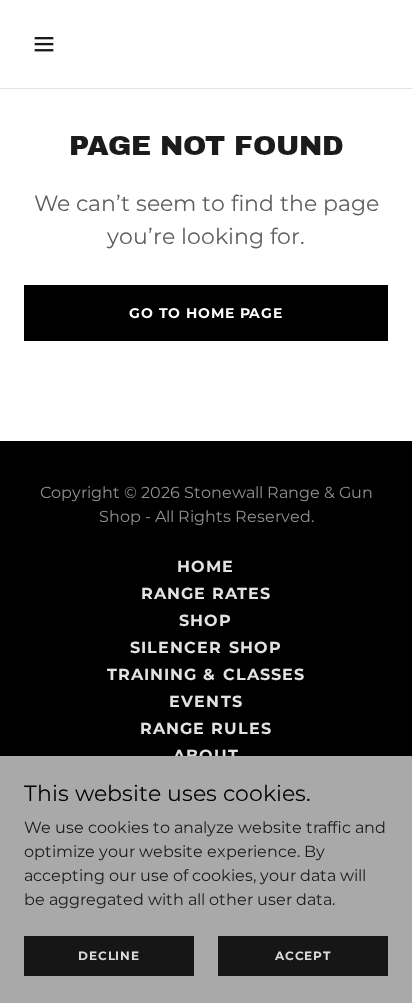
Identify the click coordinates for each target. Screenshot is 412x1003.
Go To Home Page (206, 313)
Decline (108, 955)
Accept (303, 955)
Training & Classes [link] (205, 674)
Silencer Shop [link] (205, 647)
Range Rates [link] (206, 593)
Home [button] (205, 566)
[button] (51, 44)
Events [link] (205, 701)
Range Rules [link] (206, 728)
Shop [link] (205, 620)
